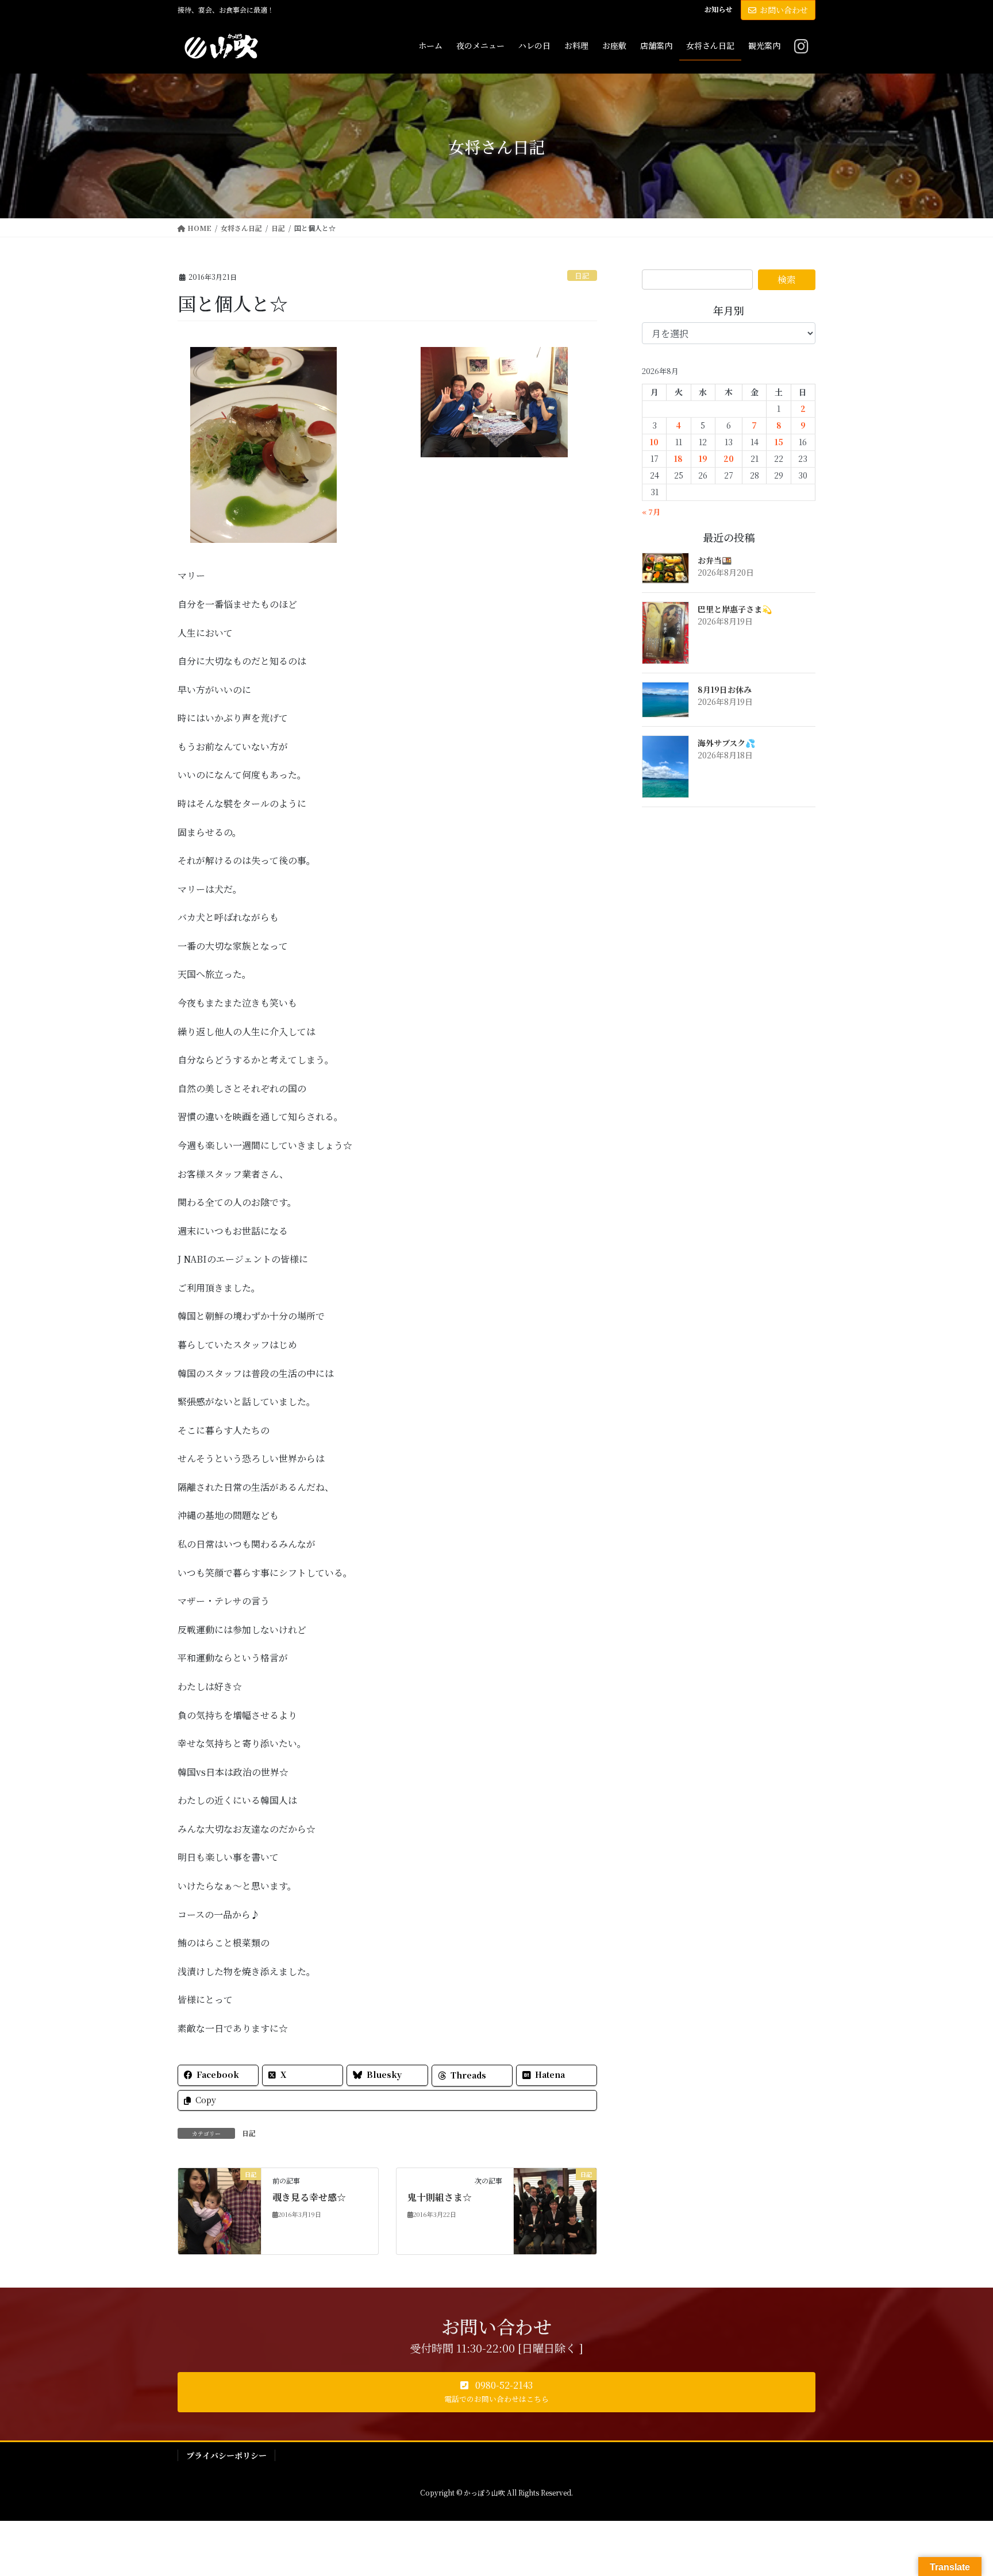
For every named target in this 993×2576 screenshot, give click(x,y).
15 (779, 442)
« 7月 (651, 512)
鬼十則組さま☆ (440, 2197)
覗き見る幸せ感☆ (309, 2197)
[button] (496, 2392)
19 (703, 458)
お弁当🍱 (715, 560)
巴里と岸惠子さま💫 (735, 609)
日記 (582, 275)
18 (678, 458)
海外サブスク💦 (726, 743)
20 (729, 458)
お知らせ (718, 9)
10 (654, 442)
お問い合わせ (784, 10)
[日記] (220, 2210)
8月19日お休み (725, 689)
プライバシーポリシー (226, 2455)
